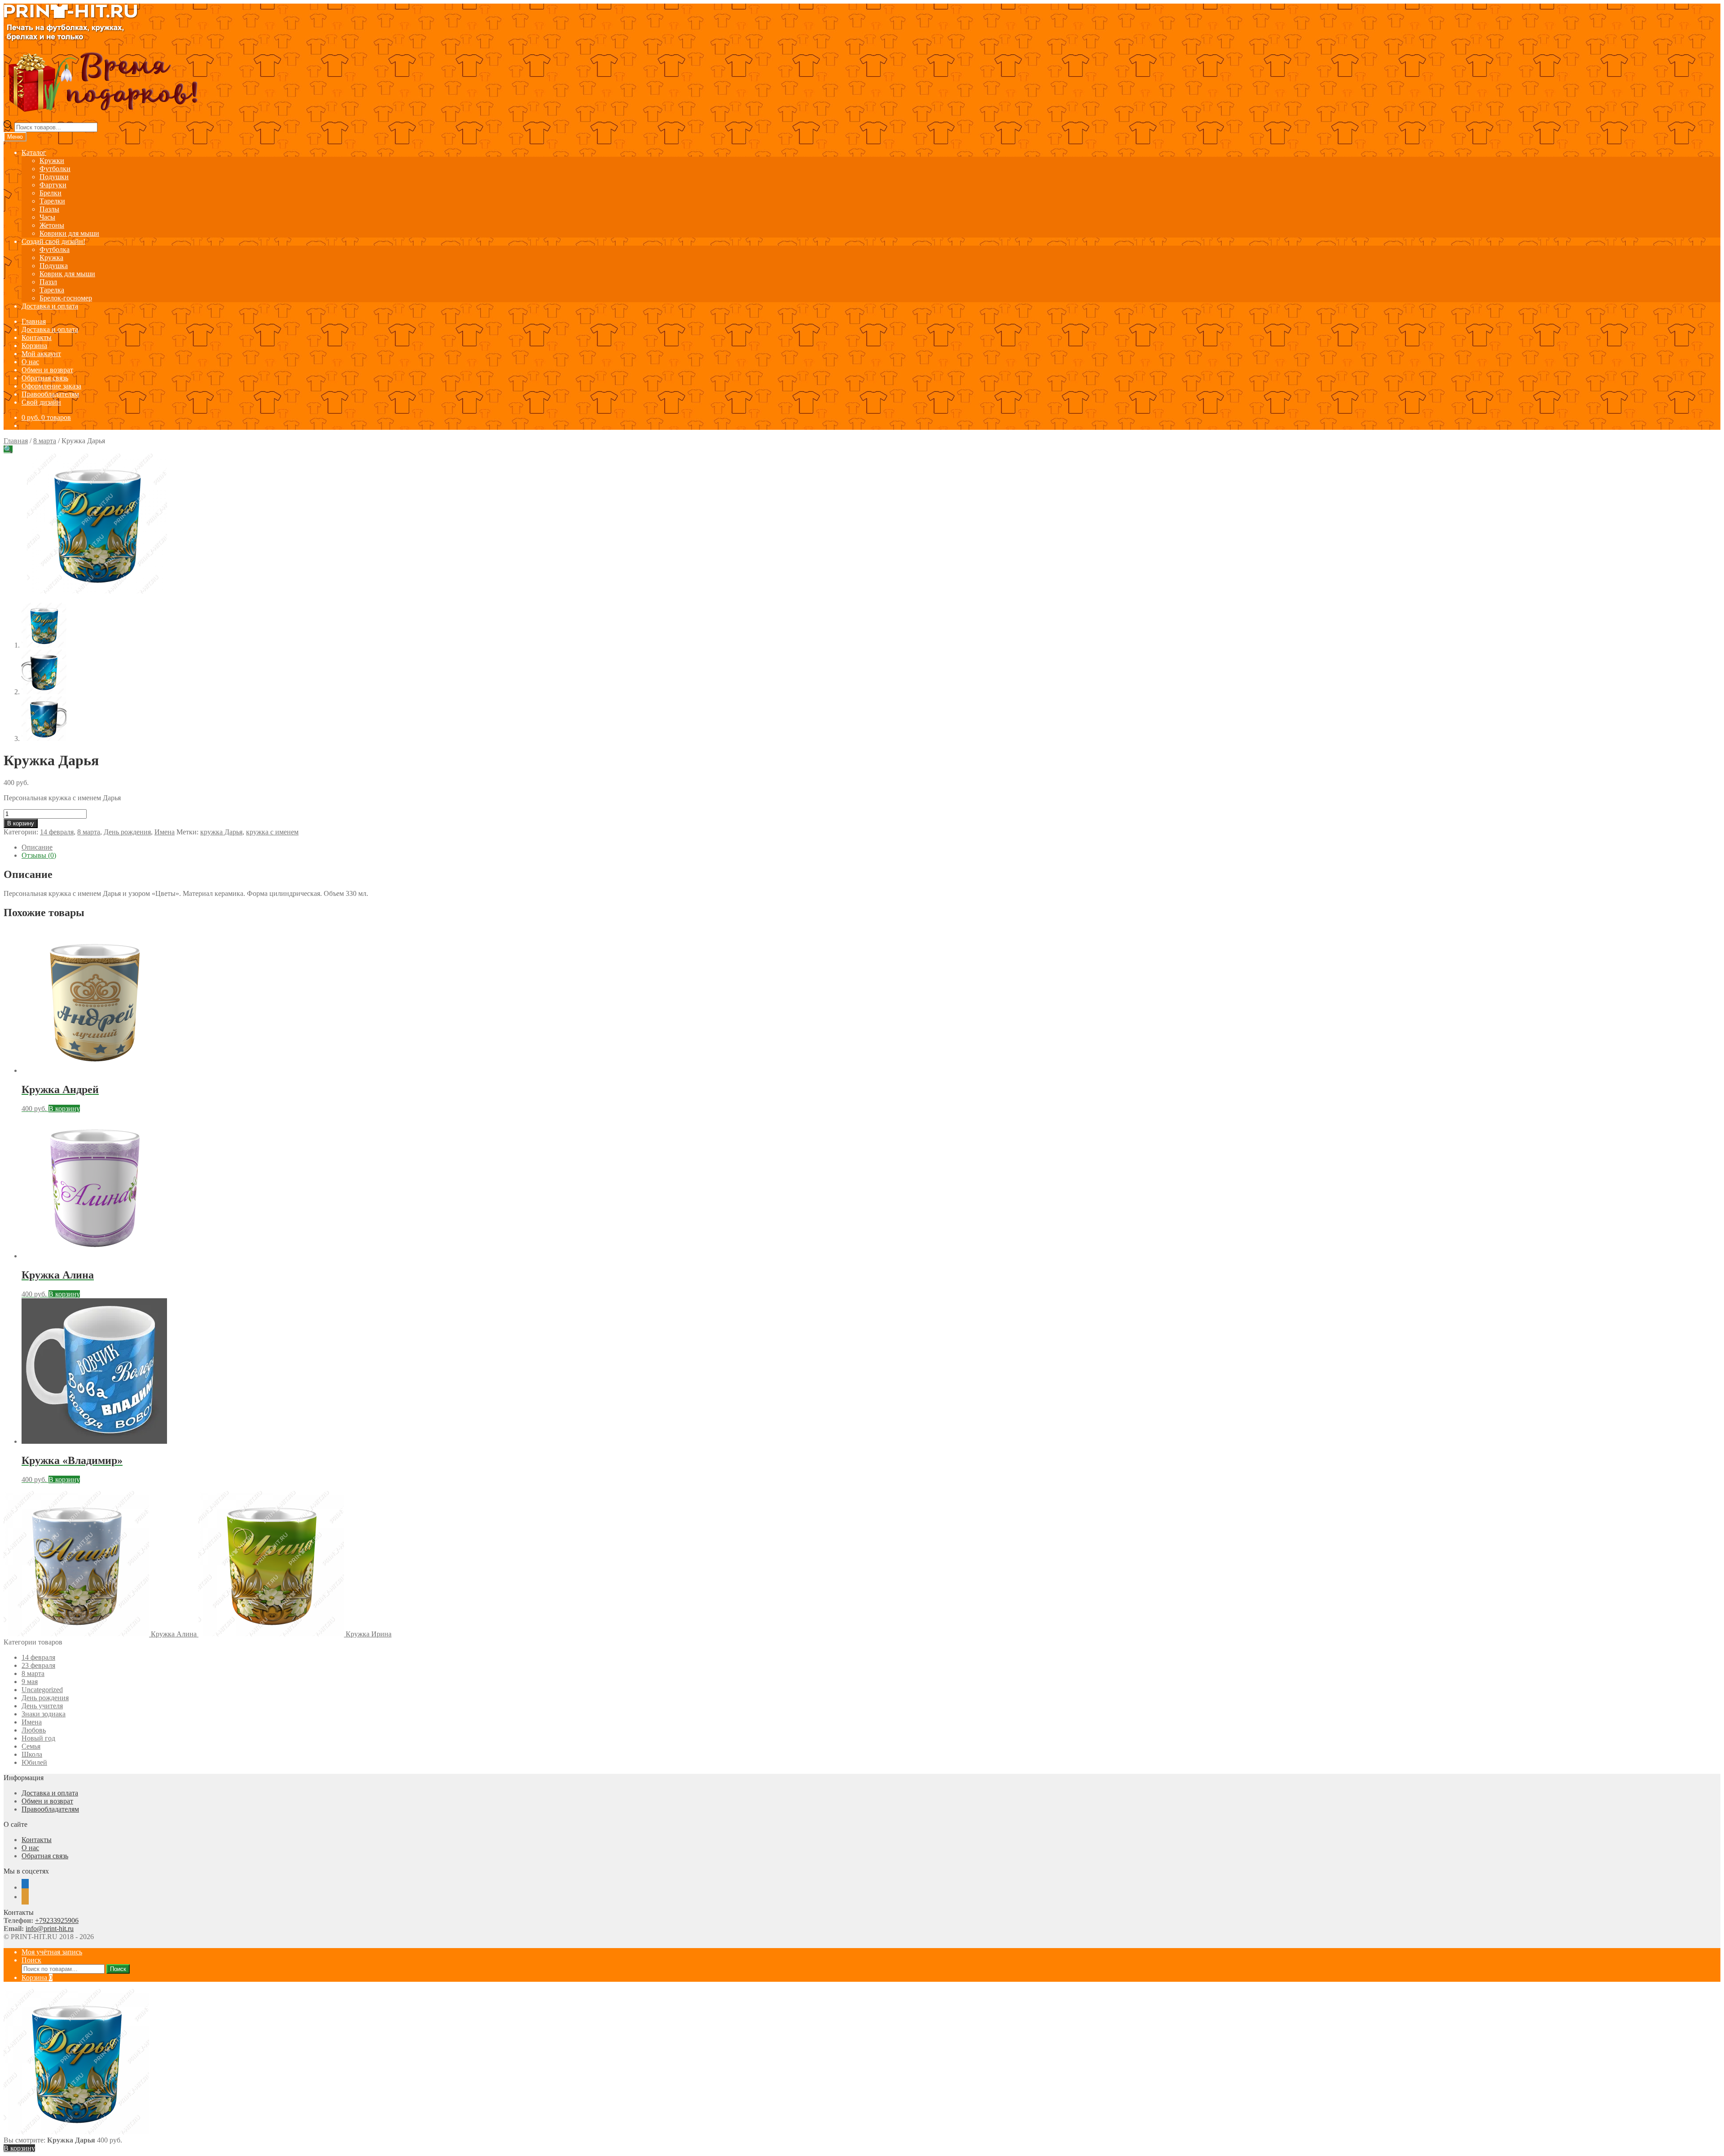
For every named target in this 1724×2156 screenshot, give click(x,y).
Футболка (55, 249)
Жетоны (52, 225)
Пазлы (49, 209)
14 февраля (57, 832)
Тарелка (52, 290)
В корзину (21, 823)
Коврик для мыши (67, 274)
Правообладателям (50, 394)
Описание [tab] (37, 847)
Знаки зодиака (44, 1714)
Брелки (51, 193)
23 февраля (38, 1665)
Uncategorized (42, 1690)
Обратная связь (45, 378)
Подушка (54, 266)
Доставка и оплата (50, 306)
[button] (8, 449)
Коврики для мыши (69, 233)
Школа (32, 1754)
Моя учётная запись (52, 1952)
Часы (47, 217)
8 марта (45, 441)
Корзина (34, 346)
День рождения (127, 832)
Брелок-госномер (66, 298)
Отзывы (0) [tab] (39, 855)
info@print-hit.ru (50, 1929)
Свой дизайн (41, 402)
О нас (30, 362)
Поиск (31, 1960)
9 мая (30, 1682)
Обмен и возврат (47, 370)
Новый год (38, 1738)
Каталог (34, 152)
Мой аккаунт (41, 354)
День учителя (42, 1706)
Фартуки (53, 185)
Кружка (51, 258)
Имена (165, 832)
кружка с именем (272, 832)
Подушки (54, 177)
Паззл (48, 282)
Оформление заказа (51, 386)
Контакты (37, 337)
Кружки (52, 161)
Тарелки (52, 201)
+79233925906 (57, 1920)
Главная (34, 321)
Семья (31, 1746)
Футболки (55, 169)
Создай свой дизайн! (53, 241)
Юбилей (34, 1762)
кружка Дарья (221, 832)
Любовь (34, 1730)
